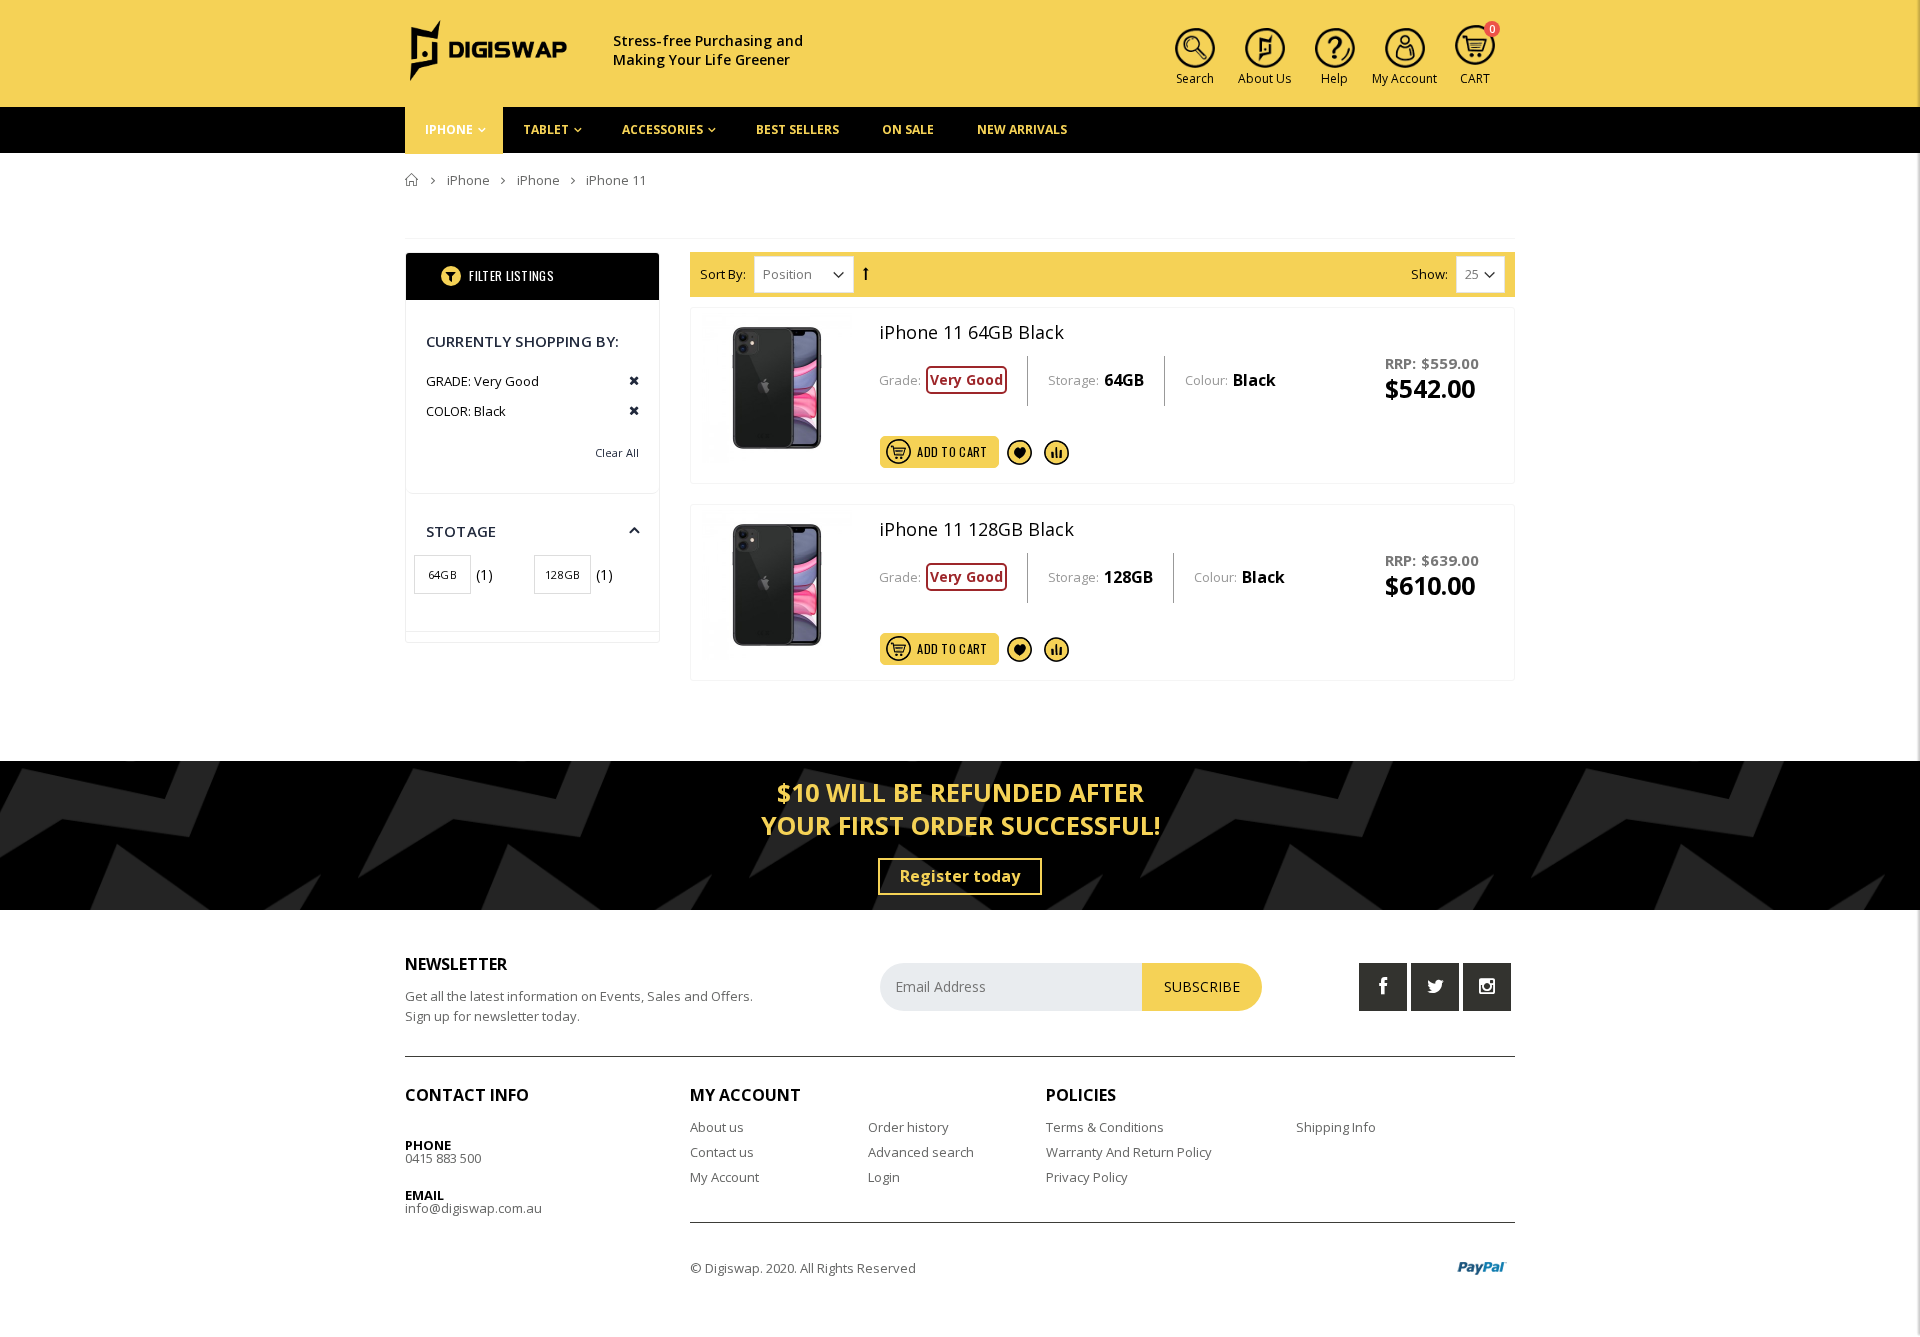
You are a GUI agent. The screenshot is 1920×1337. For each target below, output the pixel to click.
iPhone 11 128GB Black (976, 529)
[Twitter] (1435, 987)
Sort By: (723, 274)
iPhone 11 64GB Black (971, 332)
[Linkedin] (1487, 987)
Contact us (722, 1152)
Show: (1429, 274)
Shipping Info (1336, 1127)
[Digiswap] (489, 49)
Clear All (617, 452)
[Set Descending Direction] (866, 273)
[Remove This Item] (627, 381)
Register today (960, 876)
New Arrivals (1022, 129)
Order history (908, 1127)
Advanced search (921, 1152)
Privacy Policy (1087, 1177)
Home (412, 180)
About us (717, 1127)
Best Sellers (797, 129)
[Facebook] (1383, 987)
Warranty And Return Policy (1129, 1152)
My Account (724, 1177)
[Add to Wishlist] (1020, 452)
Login (884, 1177)
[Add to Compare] (1057, 452)
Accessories (662, 129)
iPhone (449, 129)
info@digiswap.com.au (473, 1208)
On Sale (908, 129)
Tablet (546, 129)
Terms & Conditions (1105, 1127)
